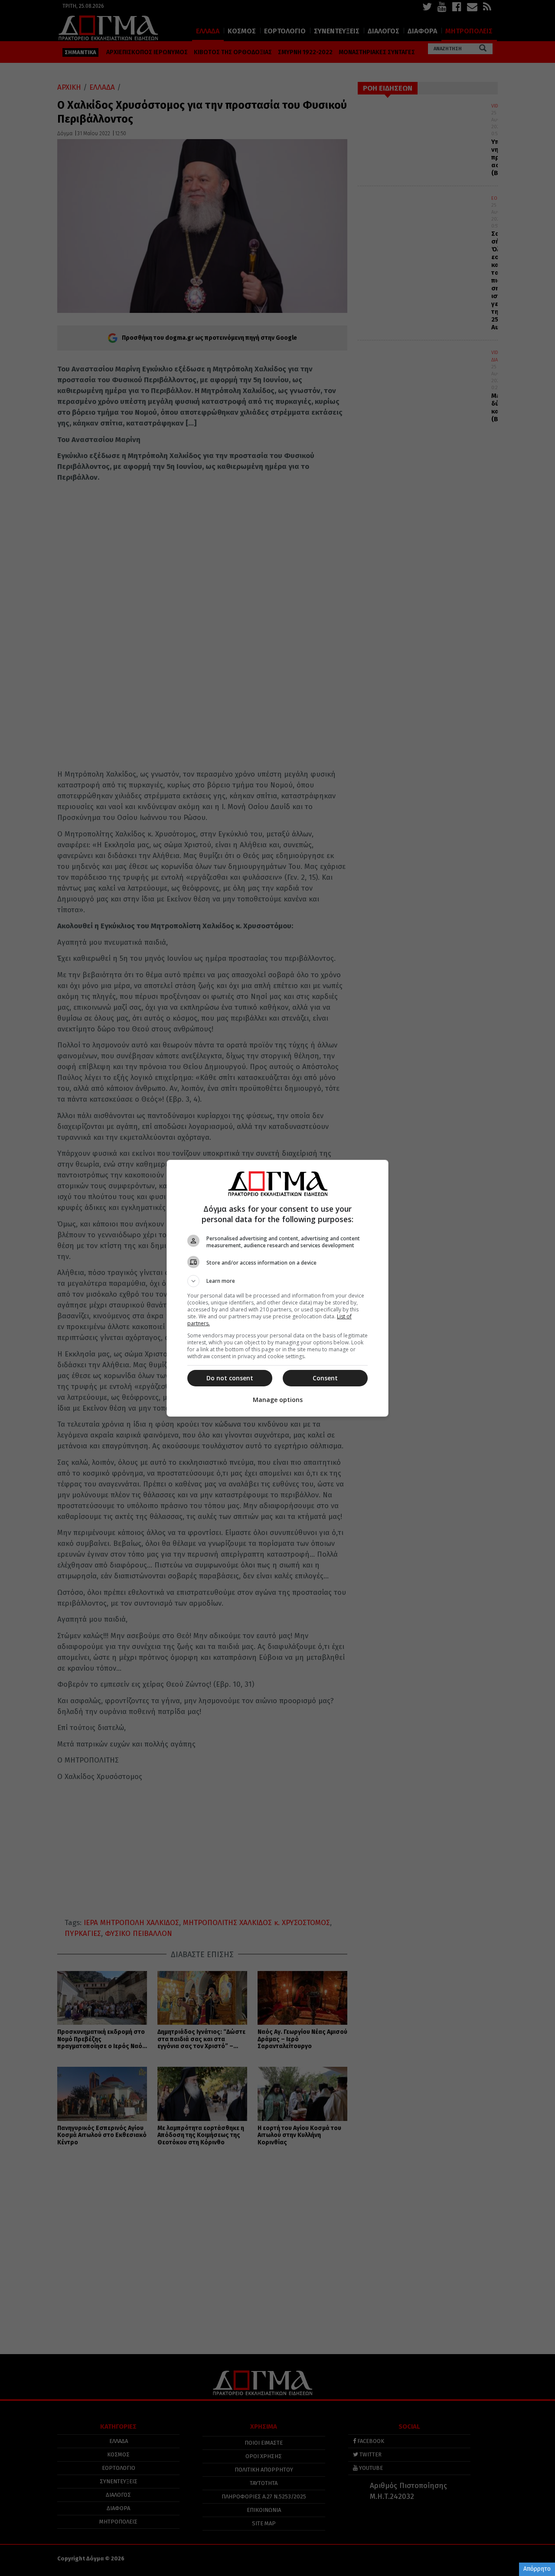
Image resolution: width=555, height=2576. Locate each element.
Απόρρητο (537, 2569)
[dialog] (277, 1288)
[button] (277, 1281)
